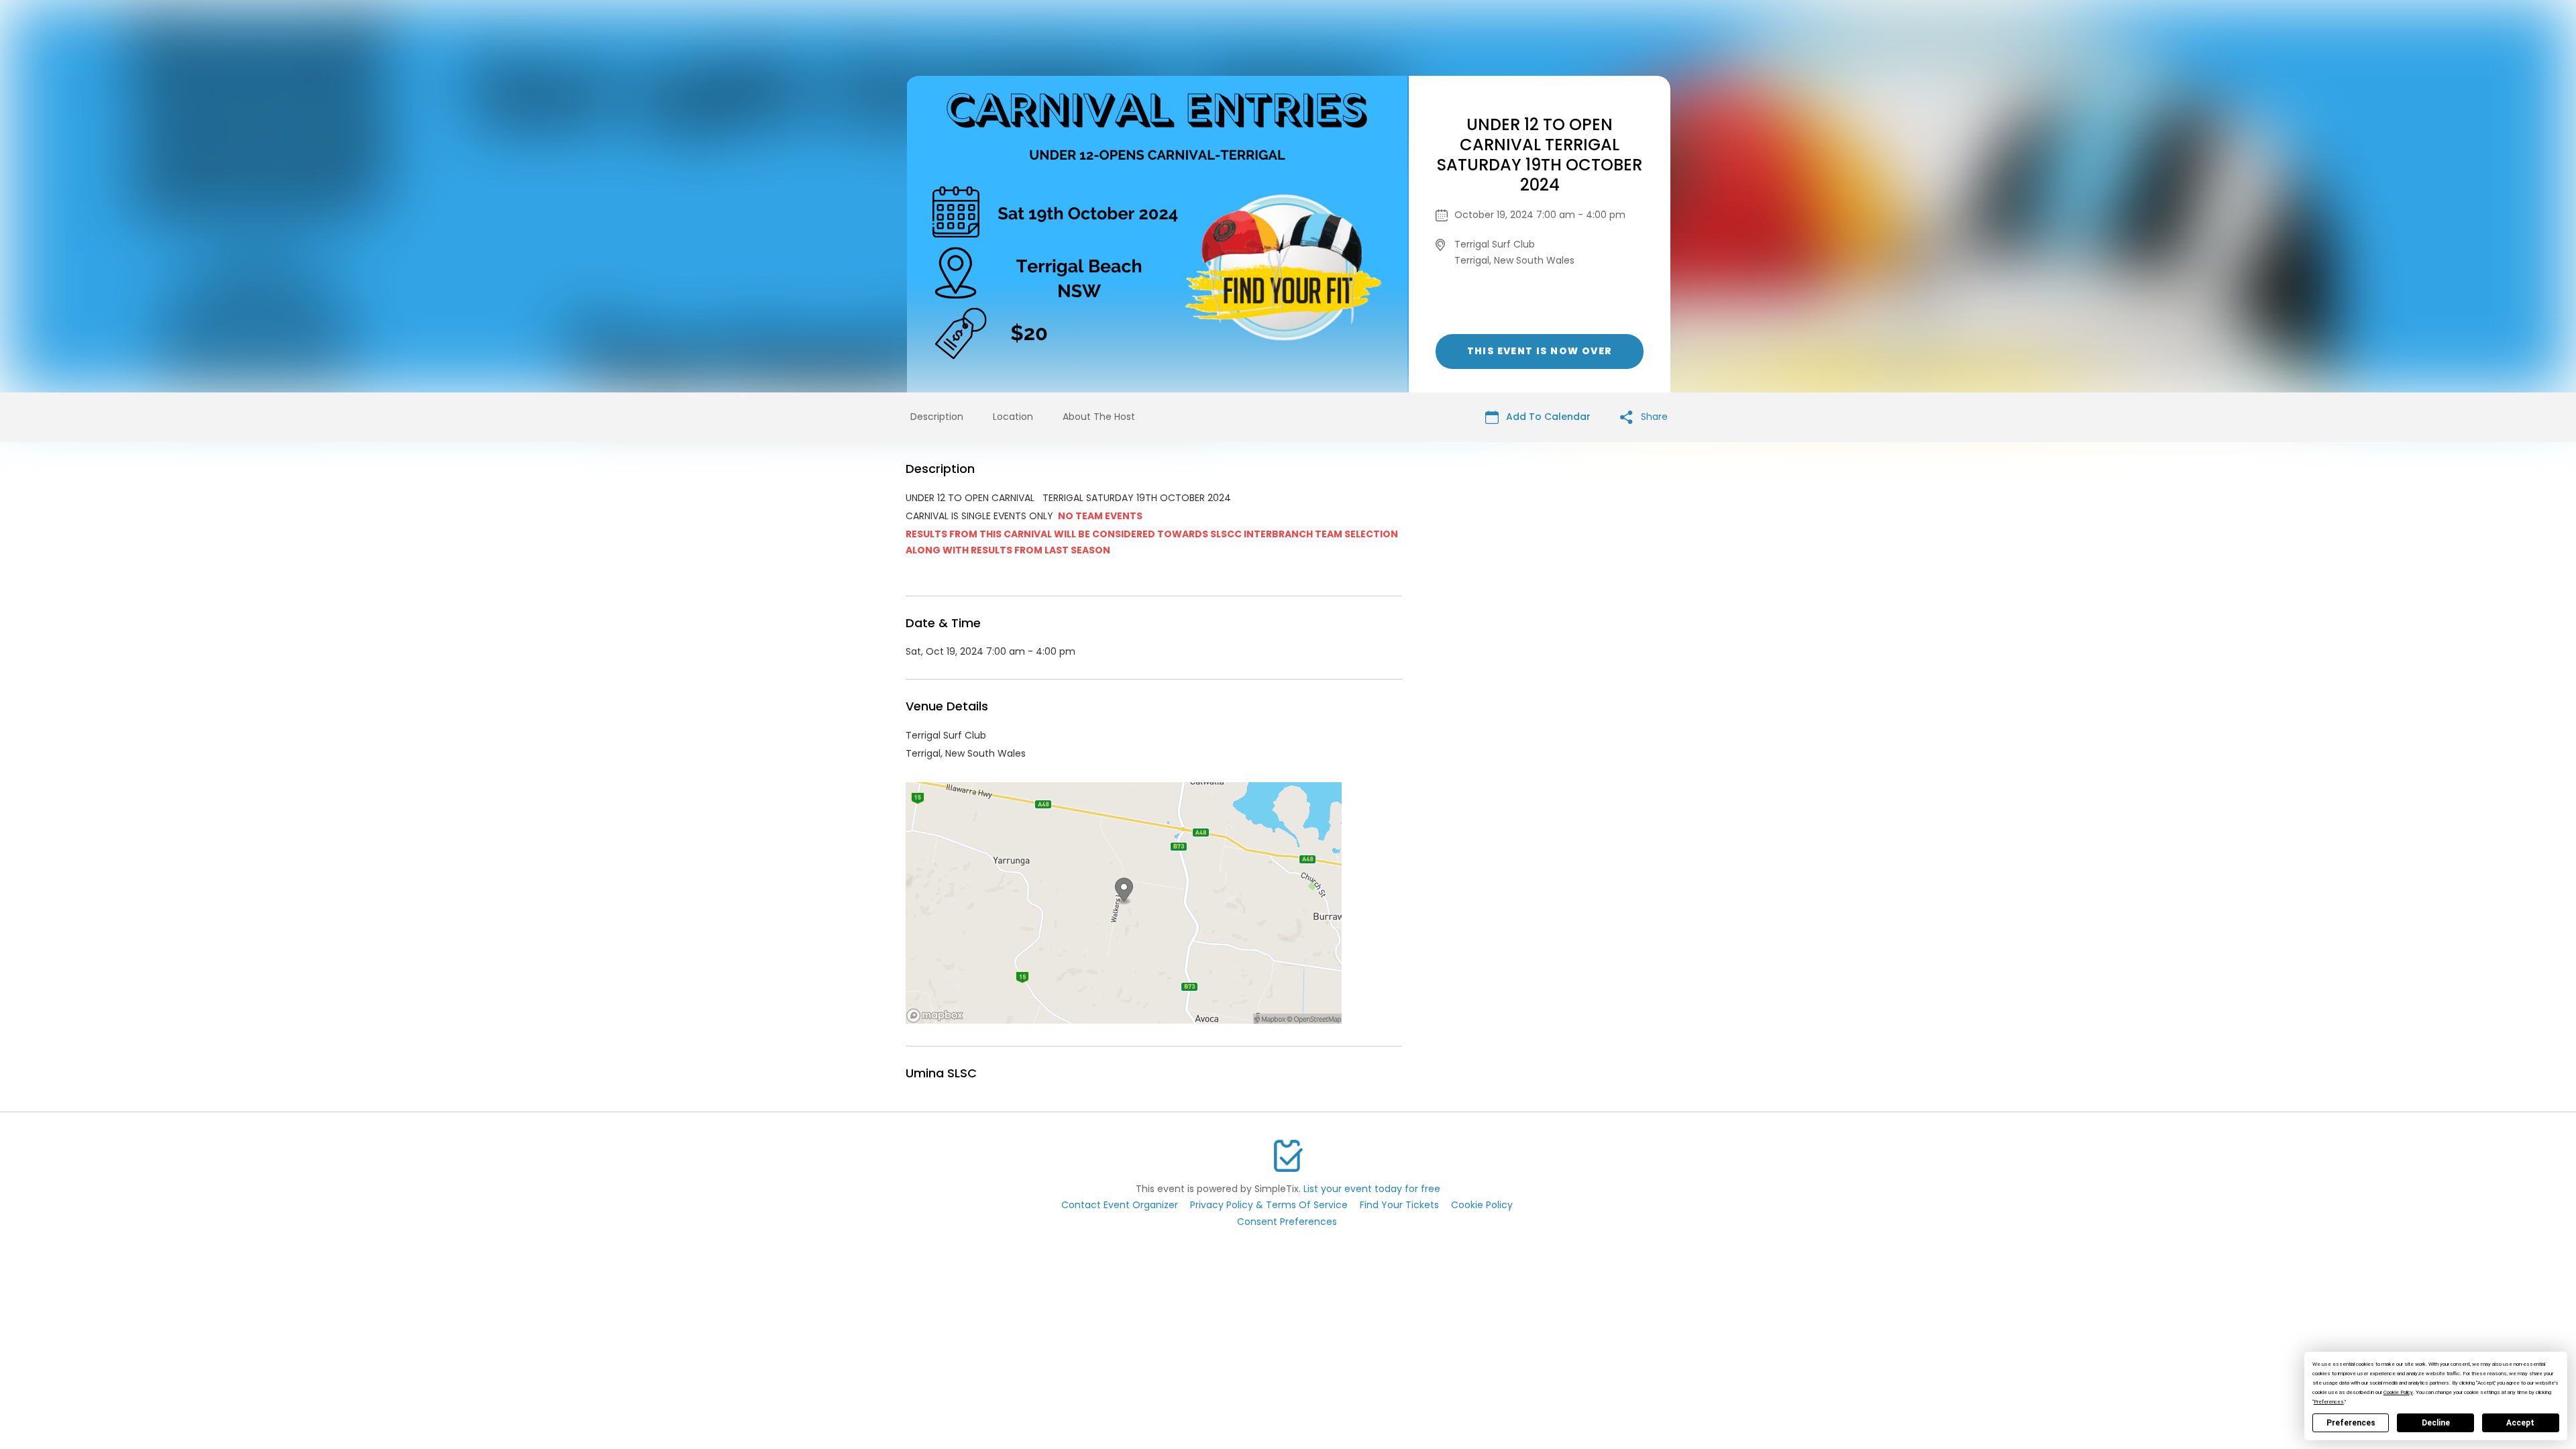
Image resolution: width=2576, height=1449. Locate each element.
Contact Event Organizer (1120, 1205)
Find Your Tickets (1399, 1205)
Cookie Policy (1482, 1205)
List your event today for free (1372, 1189)
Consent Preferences (1287, 1222)
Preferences (2351, 1423)
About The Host (1099, 417)
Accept (2520, 1423)
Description (937, 417)
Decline (2436, 1423)
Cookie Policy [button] (2398, 1392)
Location (1013, 417)
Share (1653, 417)
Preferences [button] (2329, 1402)
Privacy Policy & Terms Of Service (1269, 1205)
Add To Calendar (1547, 417)
